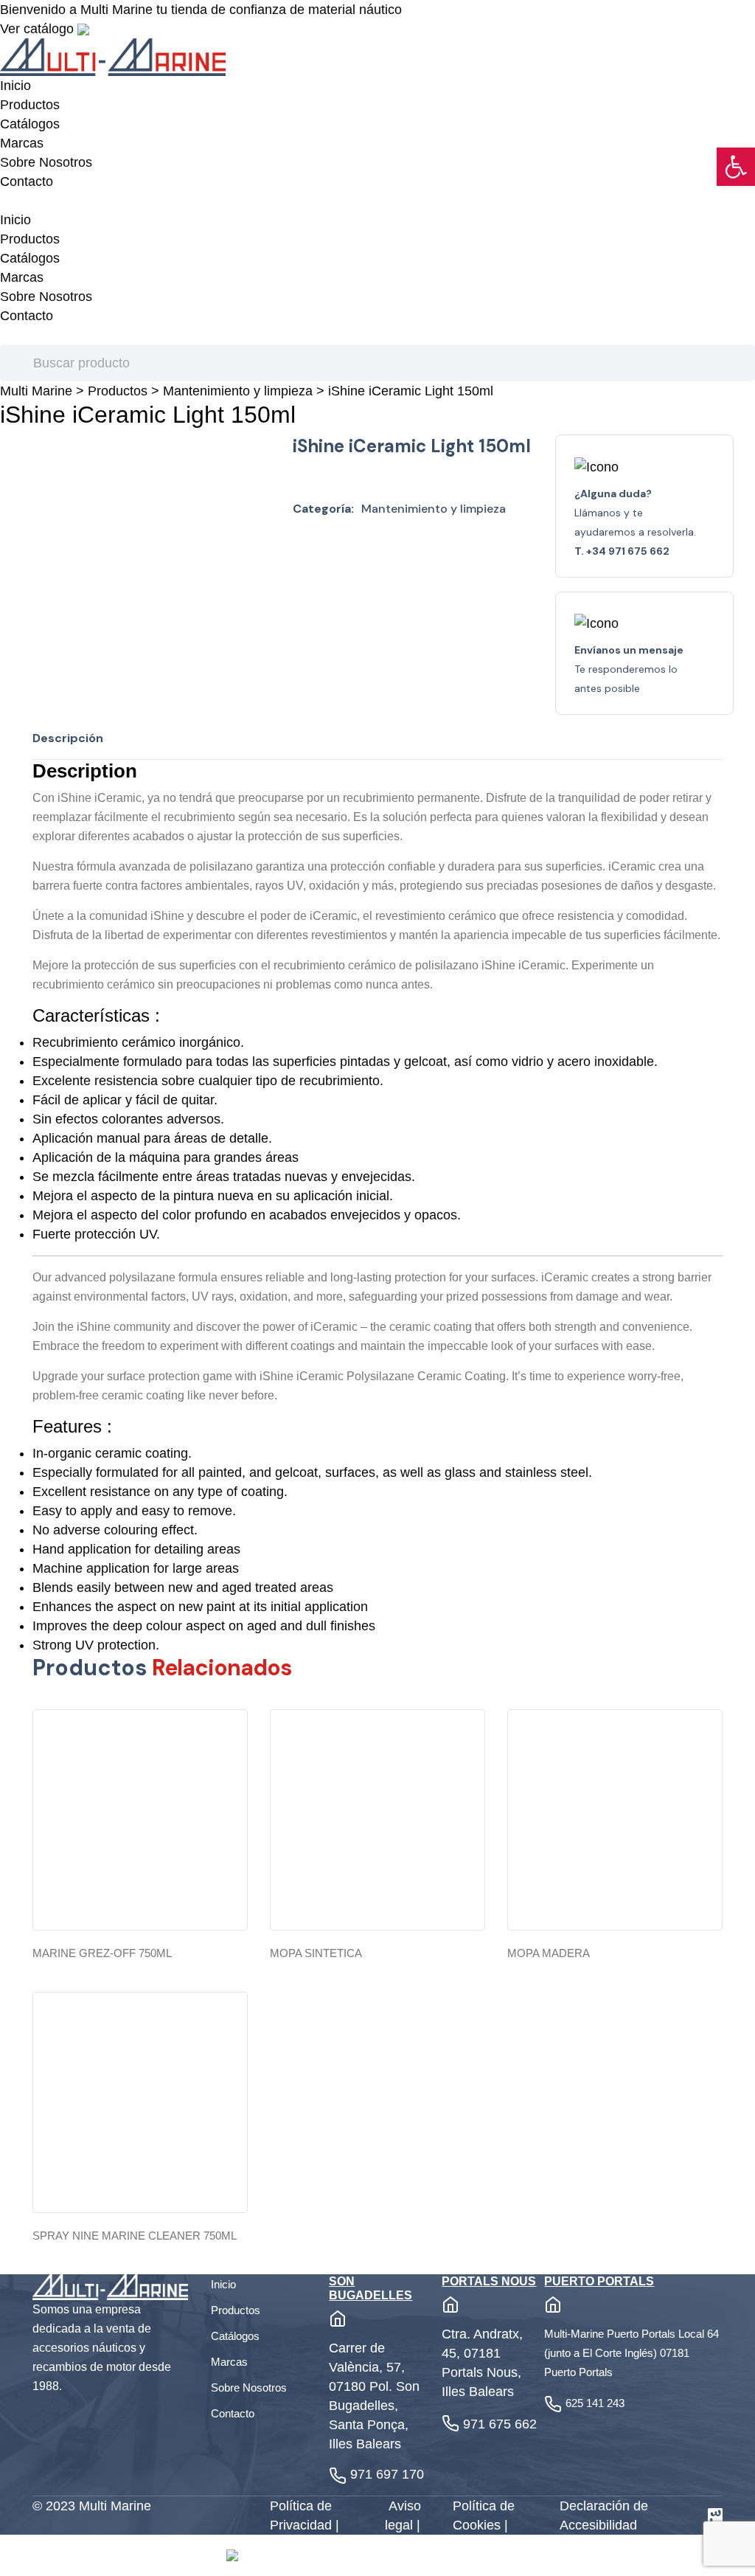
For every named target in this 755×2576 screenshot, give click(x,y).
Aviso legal (403, 2516)
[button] (736, 167)
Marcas (22, 143)
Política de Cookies (484, 2516)
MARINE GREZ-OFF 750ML (102, 1953)
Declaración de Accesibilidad (604, 2516)
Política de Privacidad (303, 2516)
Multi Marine (36, 391)
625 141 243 (595, 2403)
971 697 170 (387, 2474)
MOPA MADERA (549, 1953)
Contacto (27, 181)
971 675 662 (500, 2424)
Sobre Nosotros (46, 162)
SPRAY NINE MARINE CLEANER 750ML (135, 2236)
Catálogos (30, 124)
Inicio (15, 86)
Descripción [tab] (68, 738)
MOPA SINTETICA (316, 1953)
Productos (30, 105)
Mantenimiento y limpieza (238, 391)
